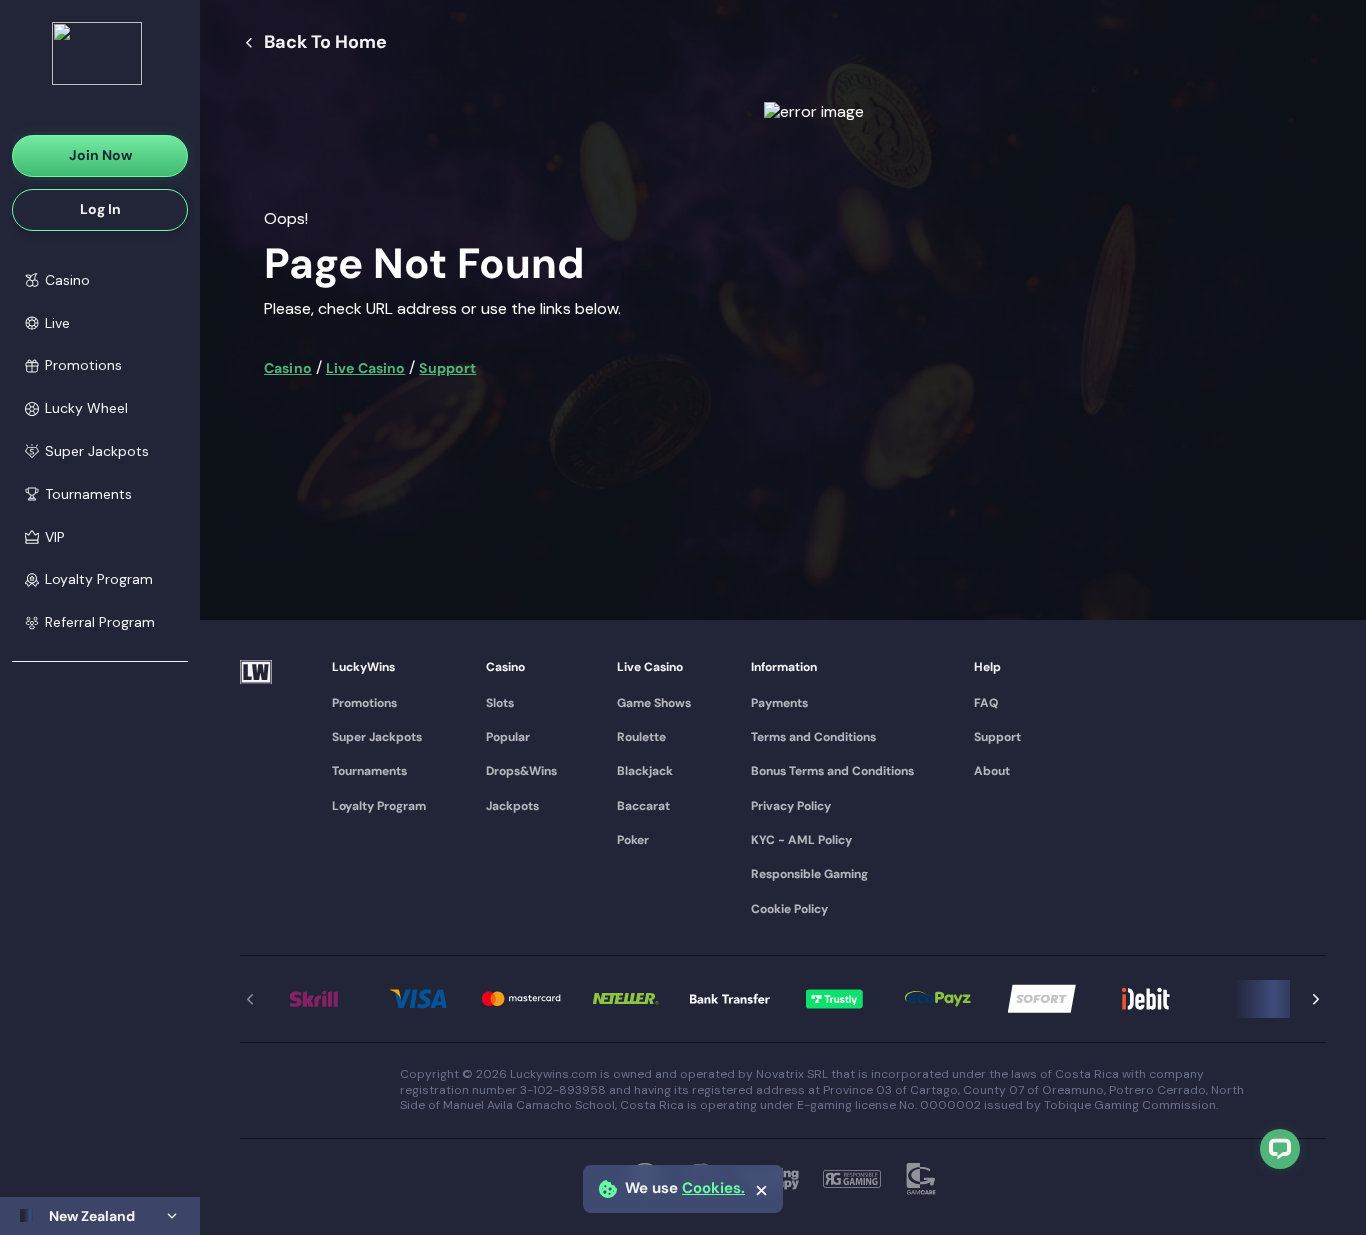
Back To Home (325, 43)
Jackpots (512, 806)
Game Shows (654, 703)
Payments (779, 703)
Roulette (641, 737)
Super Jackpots (377, 737)
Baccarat (643, 806)
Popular (508, 737)
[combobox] (100, 1216)
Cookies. (713, 1188)
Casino (288, 368)
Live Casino (366, 368)
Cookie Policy (789, 909)
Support (447, 368)
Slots (500, 703)
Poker (633, 840)
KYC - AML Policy (801, 840)
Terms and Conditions (813, 737)
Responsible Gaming (809, 874)
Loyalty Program (379, 806)
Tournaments (369, 771)
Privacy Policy (791, 806)
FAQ (986, 703)
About (992, 771)
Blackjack (645, 771)
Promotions (364, 703)
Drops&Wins (521, 771)
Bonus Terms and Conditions (832, 771)
